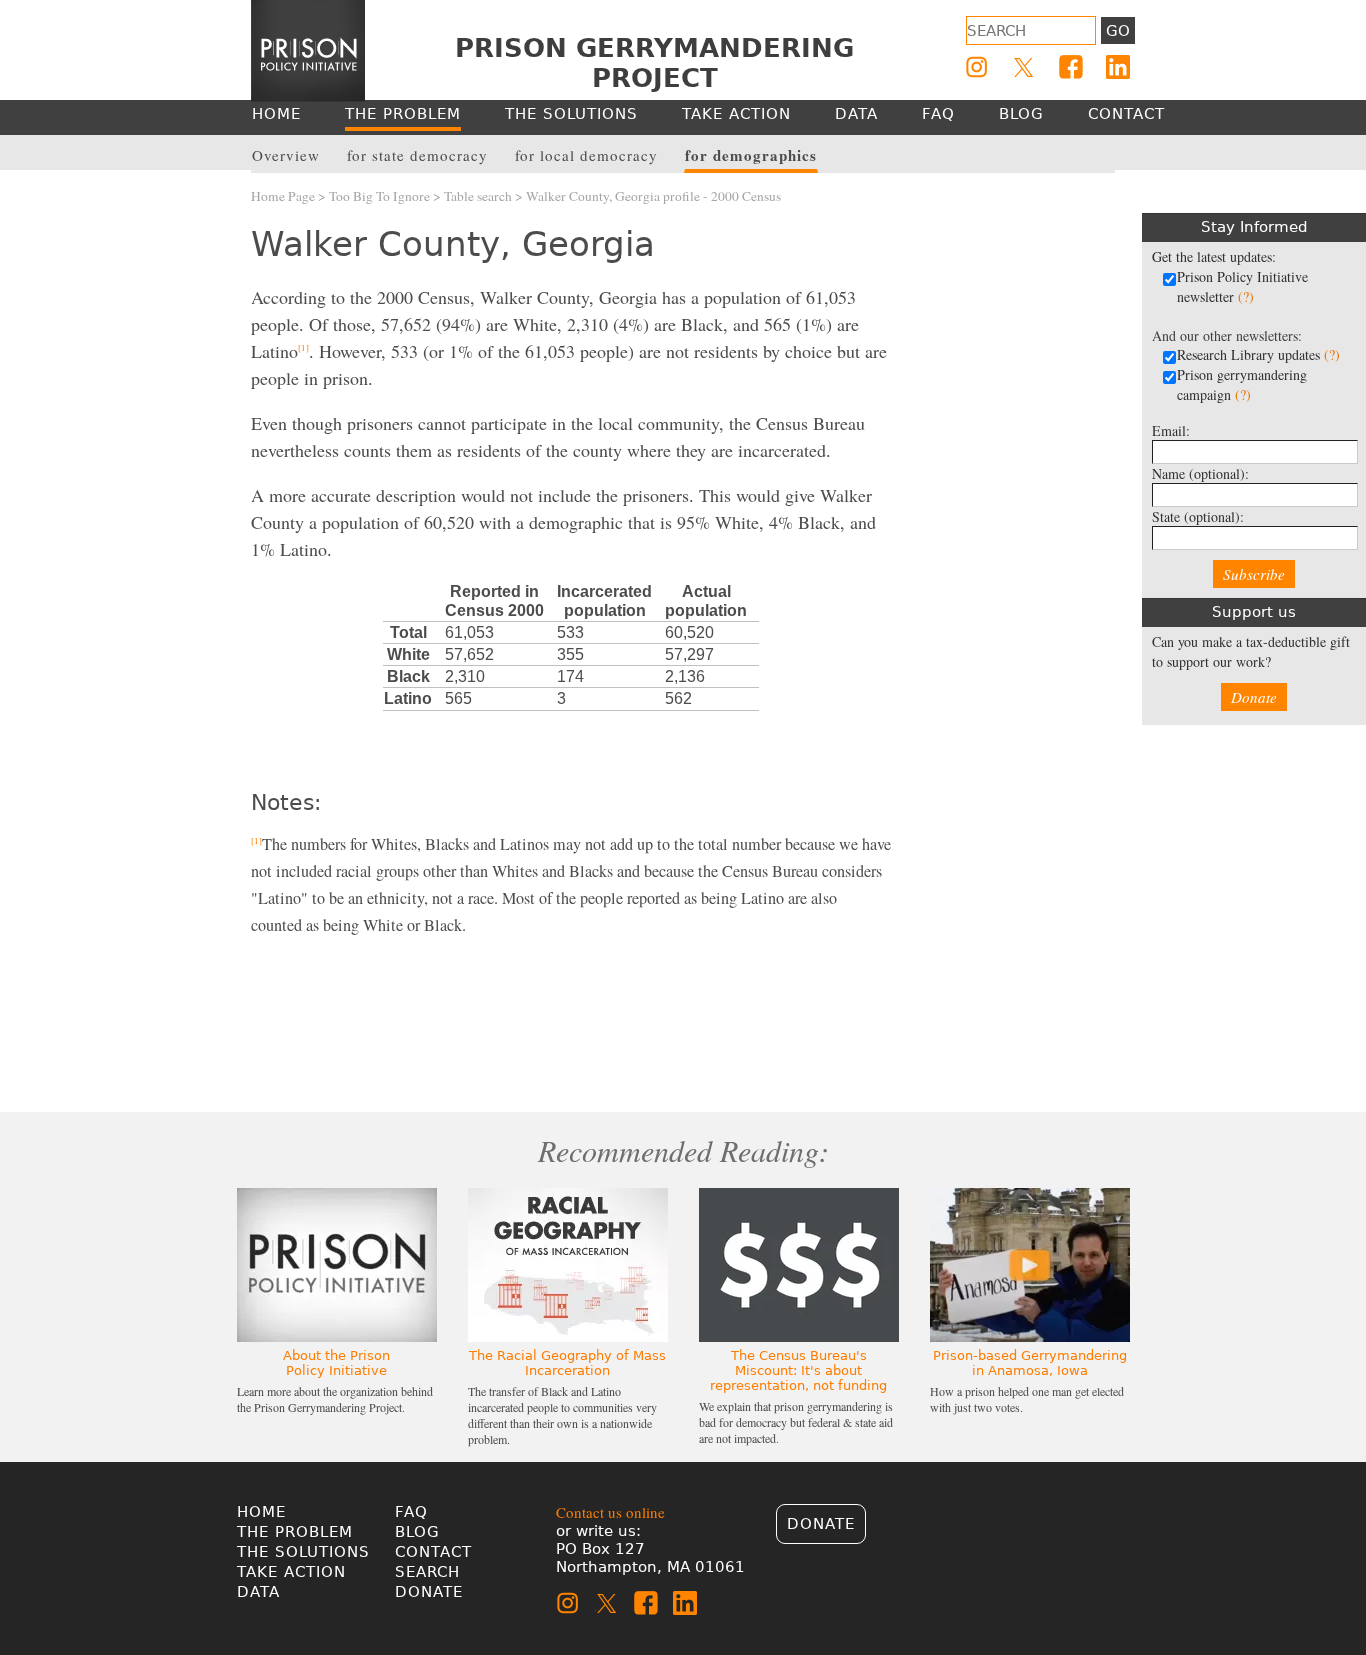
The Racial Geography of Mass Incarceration (567, 1363)
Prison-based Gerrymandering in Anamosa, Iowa (1030, 1363)
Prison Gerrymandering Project (654, 63)
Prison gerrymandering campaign (1242, 384)
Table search (478, 196)
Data (258, 1592)
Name (1200, 473)
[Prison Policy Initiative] (308, 51)
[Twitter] (1024, 67)
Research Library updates (1258, 354)
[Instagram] (977, 67)
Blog (417, 1532)
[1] (303, 348)
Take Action (291, 1572)
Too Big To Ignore (379, 196)
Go (1118, 31)
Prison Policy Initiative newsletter (1242, 286)
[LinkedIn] (1118, 67)
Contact (433, 1552)
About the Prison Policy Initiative (336, 1363)
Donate (1254, 697)
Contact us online (610, 1512)
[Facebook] (1071, 67)
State (1198, 516)
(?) (1246, 296)
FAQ (411, 1512)
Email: (1171, 430)
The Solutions (303, 1552)
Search (427, 1572)
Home (261, 1512)
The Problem (295, 1532)
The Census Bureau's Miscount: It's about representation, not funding (798, 1370)
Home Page (283, 196)
